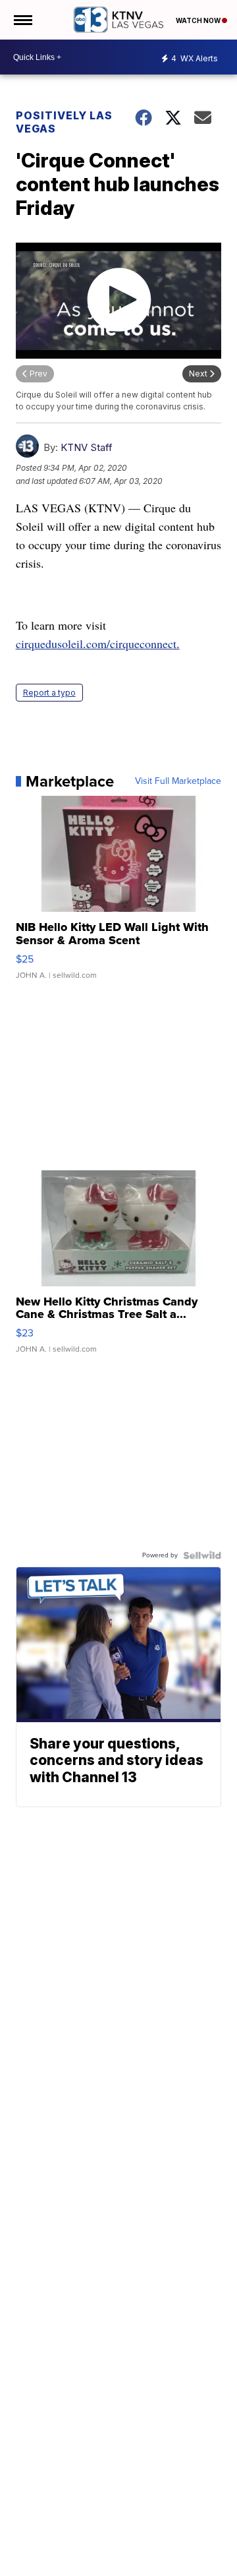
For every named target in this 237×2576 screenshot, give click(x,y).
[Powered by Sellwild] (202, 1555)
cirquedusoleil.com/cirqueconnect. (98, 644)
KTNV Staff (87, 447)
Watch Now (199, 20)
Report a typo (49, 693)
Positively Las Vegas (64, 122)
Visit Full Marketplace (178, 781)
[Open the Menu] (22, 20)
